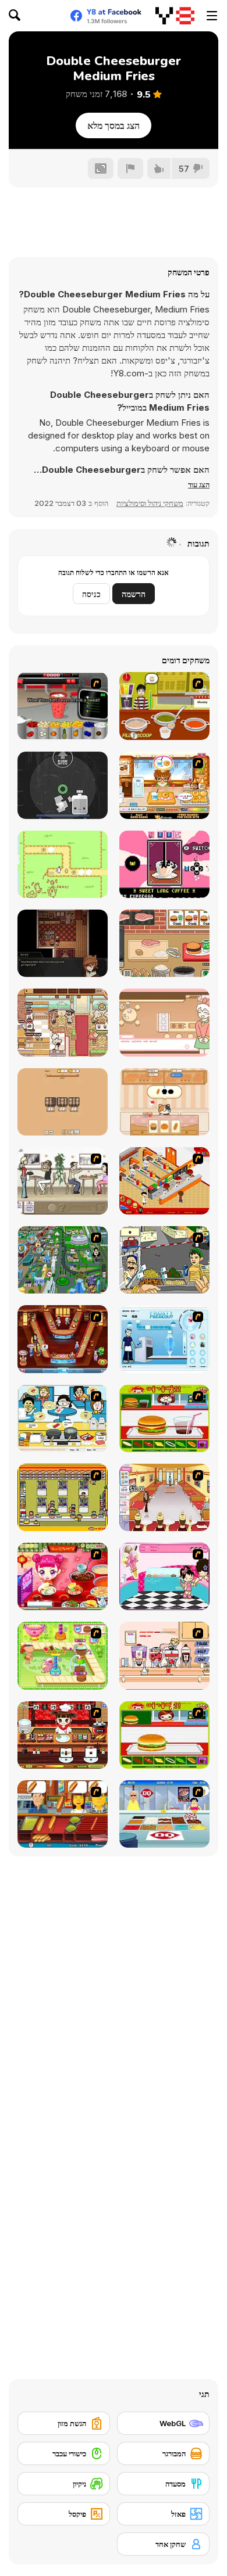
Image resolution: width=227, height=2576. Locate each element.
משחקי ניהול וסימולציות (150, 503)
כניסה (91, 594)
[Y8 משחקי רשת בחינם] (175, 16)
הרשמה (134, 594)
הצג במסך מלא (114, 125)
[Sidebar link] (212, 16)
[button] (199, 484)
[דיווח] (130, 168)
